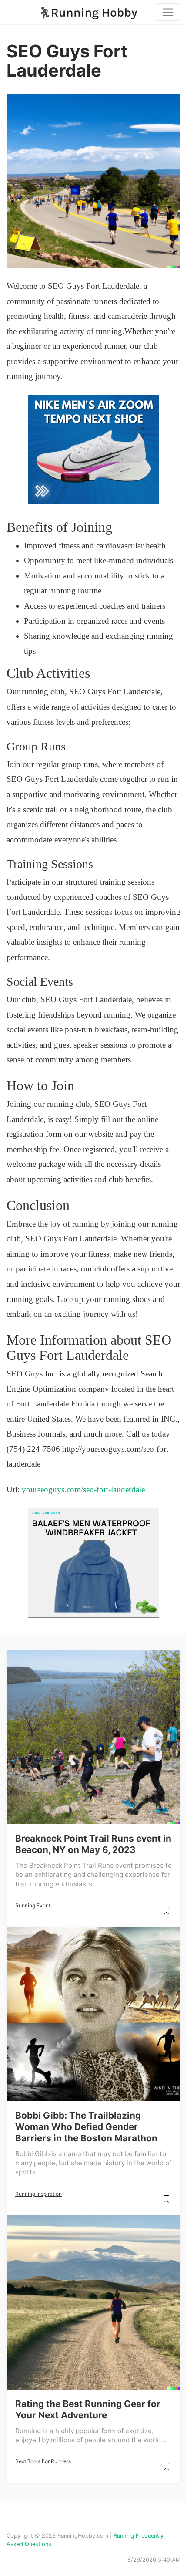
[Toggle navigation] (168, 12)
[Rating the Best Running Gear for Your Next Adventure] (93, 2302)
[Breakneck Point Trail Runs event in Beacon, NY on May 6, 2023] (93, 1737)
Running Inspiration (38, 2194)
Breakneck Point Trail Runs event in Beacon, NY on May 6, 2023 (93, 1844)
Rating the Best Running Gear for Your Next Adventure (88, 2409)
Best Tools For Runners (43, 2461)
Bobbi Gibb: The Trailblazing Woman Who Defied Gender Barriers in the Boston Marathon (86, 2127)
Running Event (33, 1905)
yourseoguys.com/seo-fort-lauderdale (83, 1489)
